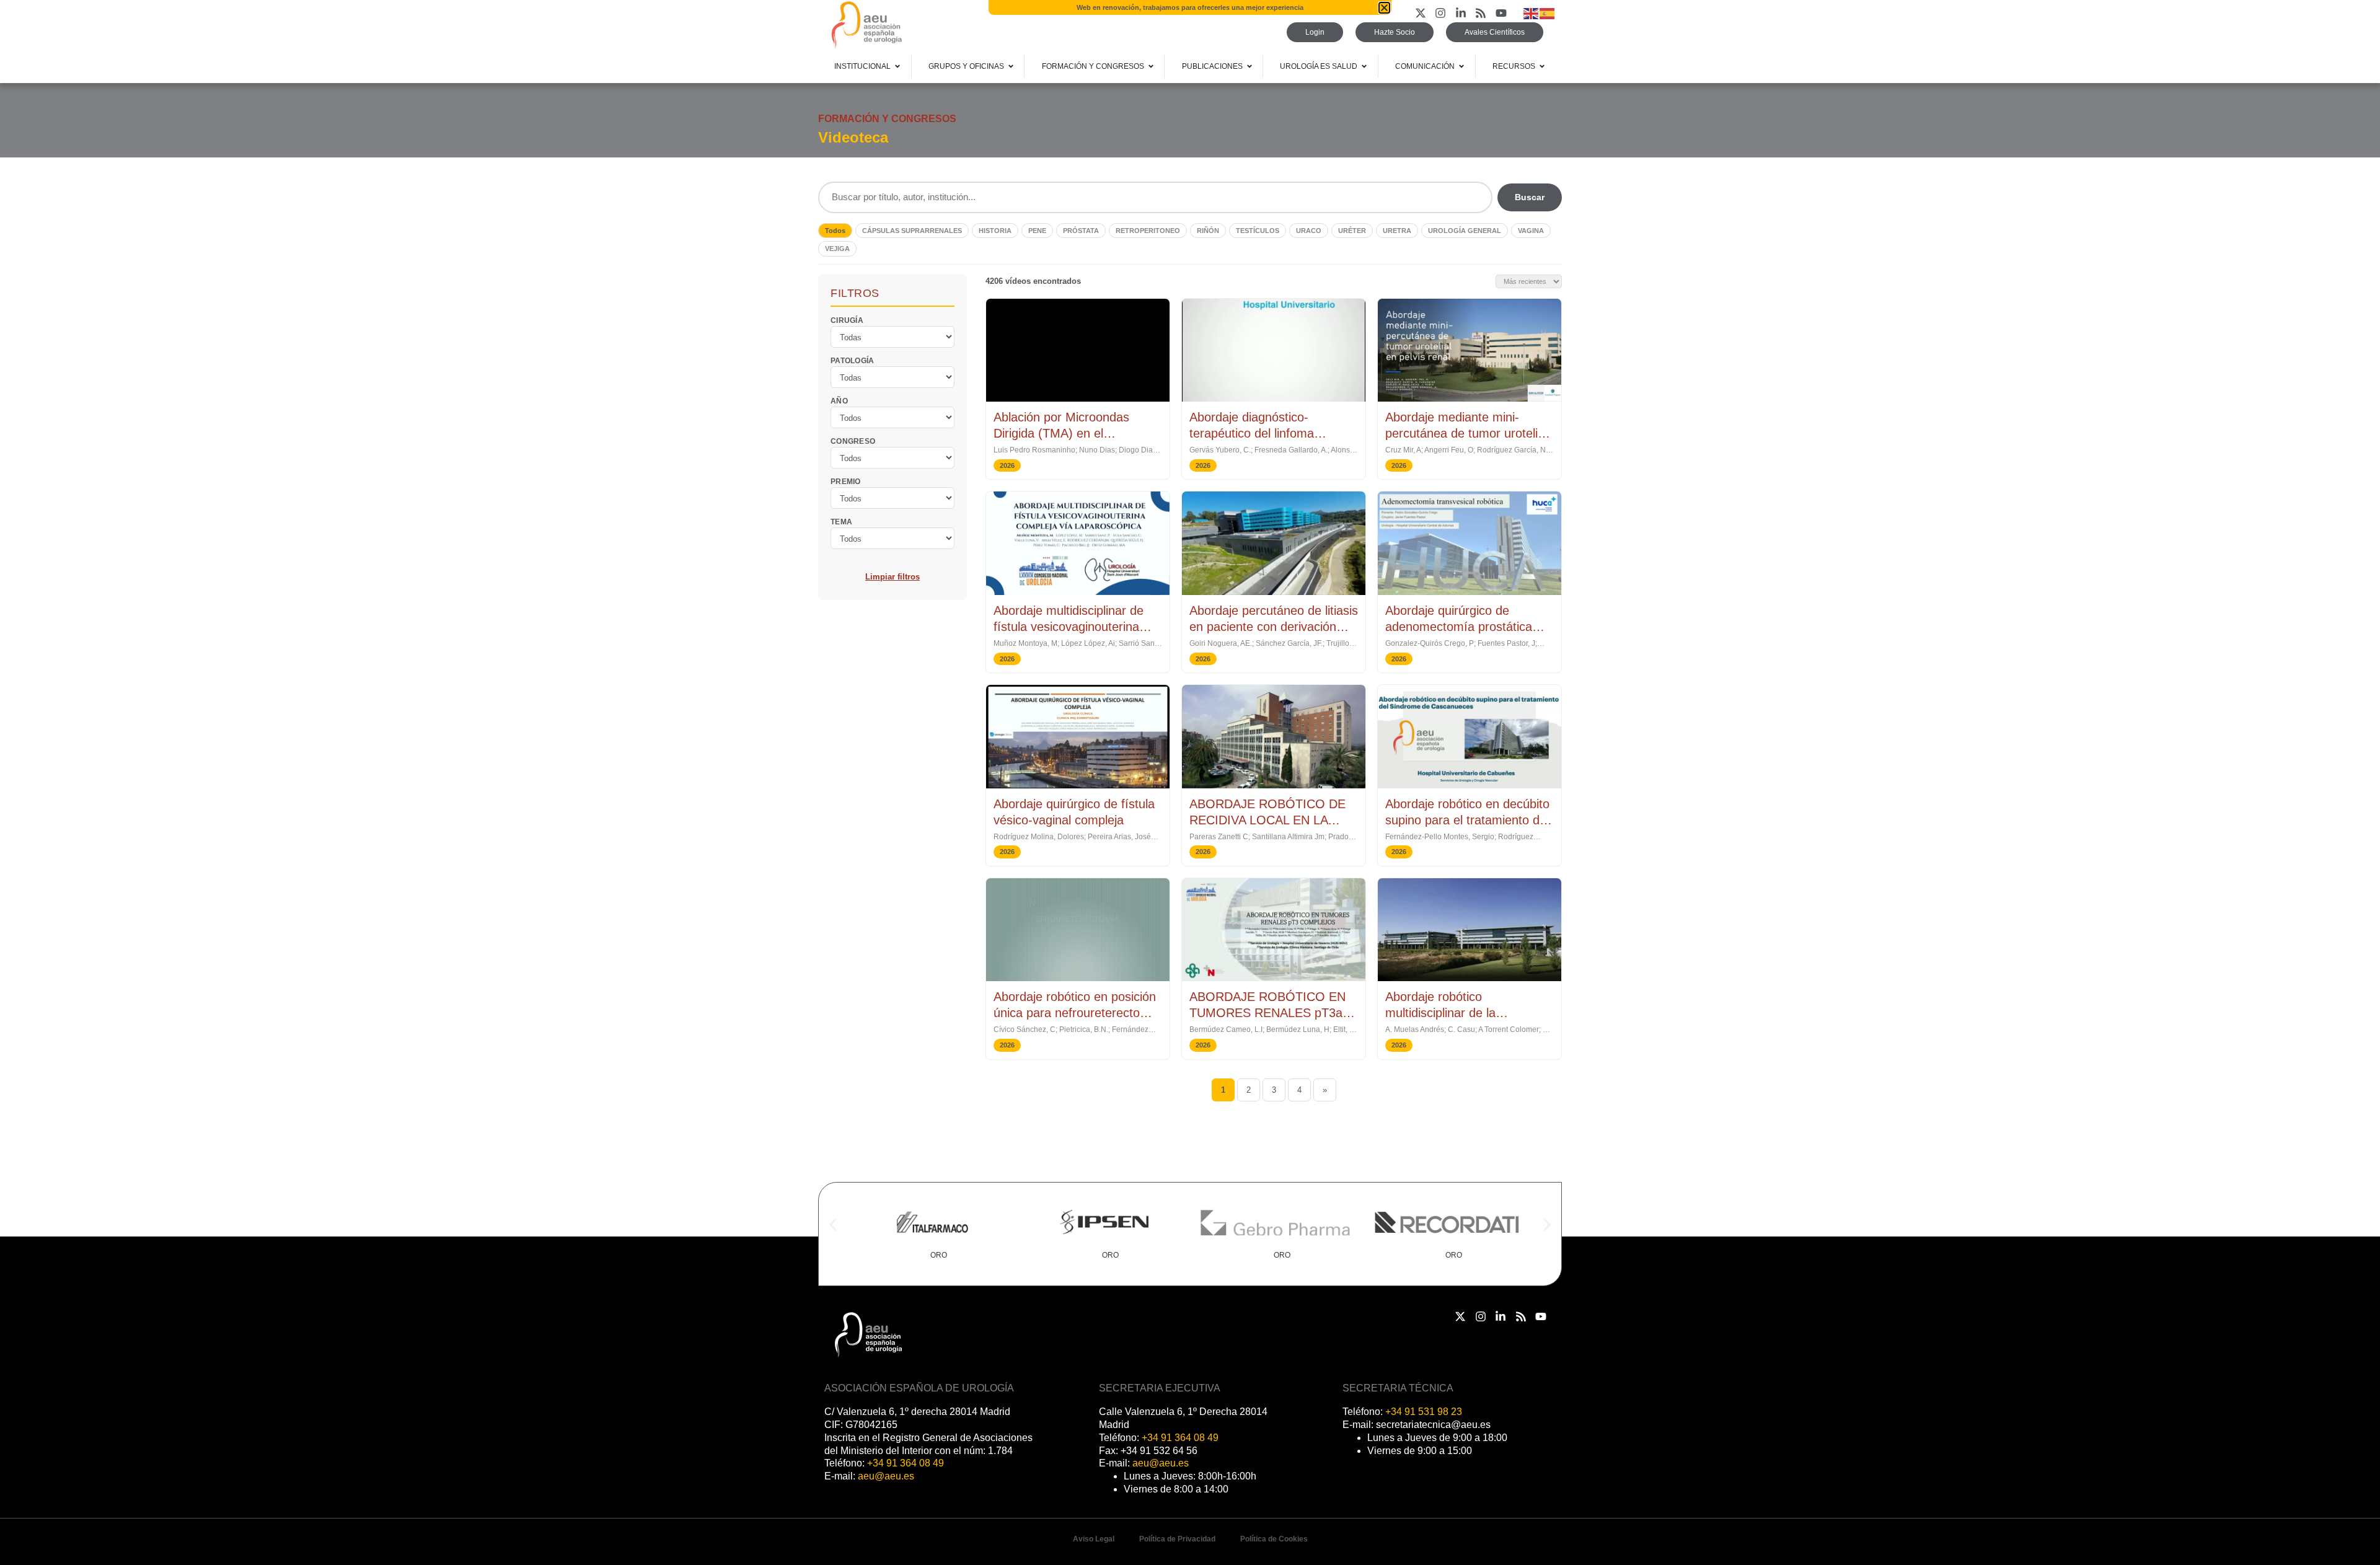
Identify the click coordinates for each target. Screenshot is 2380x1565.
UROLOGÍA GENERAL (1465, 231)
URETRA (1397, 231)
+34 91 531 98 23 (1424, 1412)
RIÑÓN (1208, 231)
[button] (833, 1225)
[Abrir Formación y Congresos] (1151, 66)
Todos (835, 231)
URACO (1309, 231)
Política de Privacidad (1177, 1539)
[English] (1532, 13)
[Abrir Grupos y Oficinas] (1011, 66)
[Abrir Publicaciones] (1249, 66)
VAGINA (1531, 231)
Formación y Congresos (887, 119)
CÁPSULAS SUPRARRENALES (912, 231)
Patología (853, 360)
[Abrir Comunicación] (1461, 66)
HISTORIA (995, 231)
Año (839, 400)
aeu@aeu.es (886, 1476)
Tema (841, 521)
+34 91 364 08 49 (906, 1463)
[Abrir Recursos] (1542, 66)
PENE (1037, 231)
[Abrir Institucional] (897, 66)
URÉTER (1352, 231)
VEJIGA (837, 249)
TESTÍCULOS (1258, 231)
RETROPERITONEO (1148, 231)
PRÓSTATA (1081, 231)
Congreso (853, 441)
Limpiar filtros (892, 576)
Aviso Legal (1094, 1539)
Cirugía (847, 320)
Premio (846, 481)
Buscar (1530, 197)
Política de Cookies (1274, 1539)
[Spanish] (1548, 13)
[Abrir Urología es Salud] (1364, 66)
